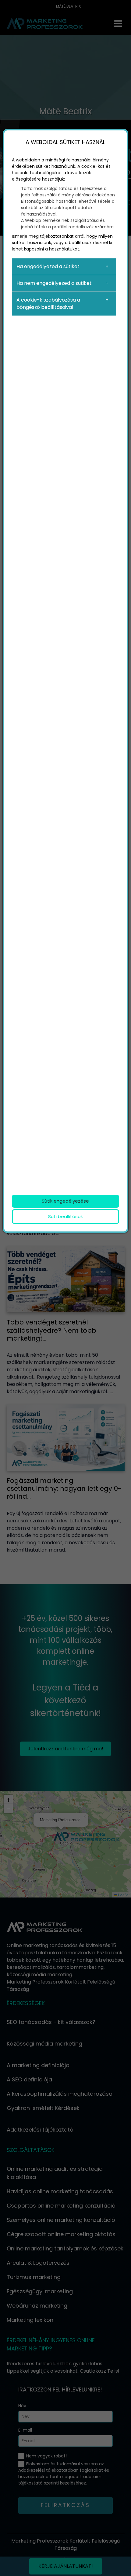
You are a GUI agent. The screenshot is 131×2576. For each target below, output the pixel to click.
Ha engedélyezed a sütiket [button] (48, 266)
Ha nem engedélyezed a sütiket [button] (54, 283)
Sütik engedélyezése (65, 1201)
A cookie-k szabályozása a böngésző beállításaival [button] (48, 304)
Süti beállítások (65, 1216)
